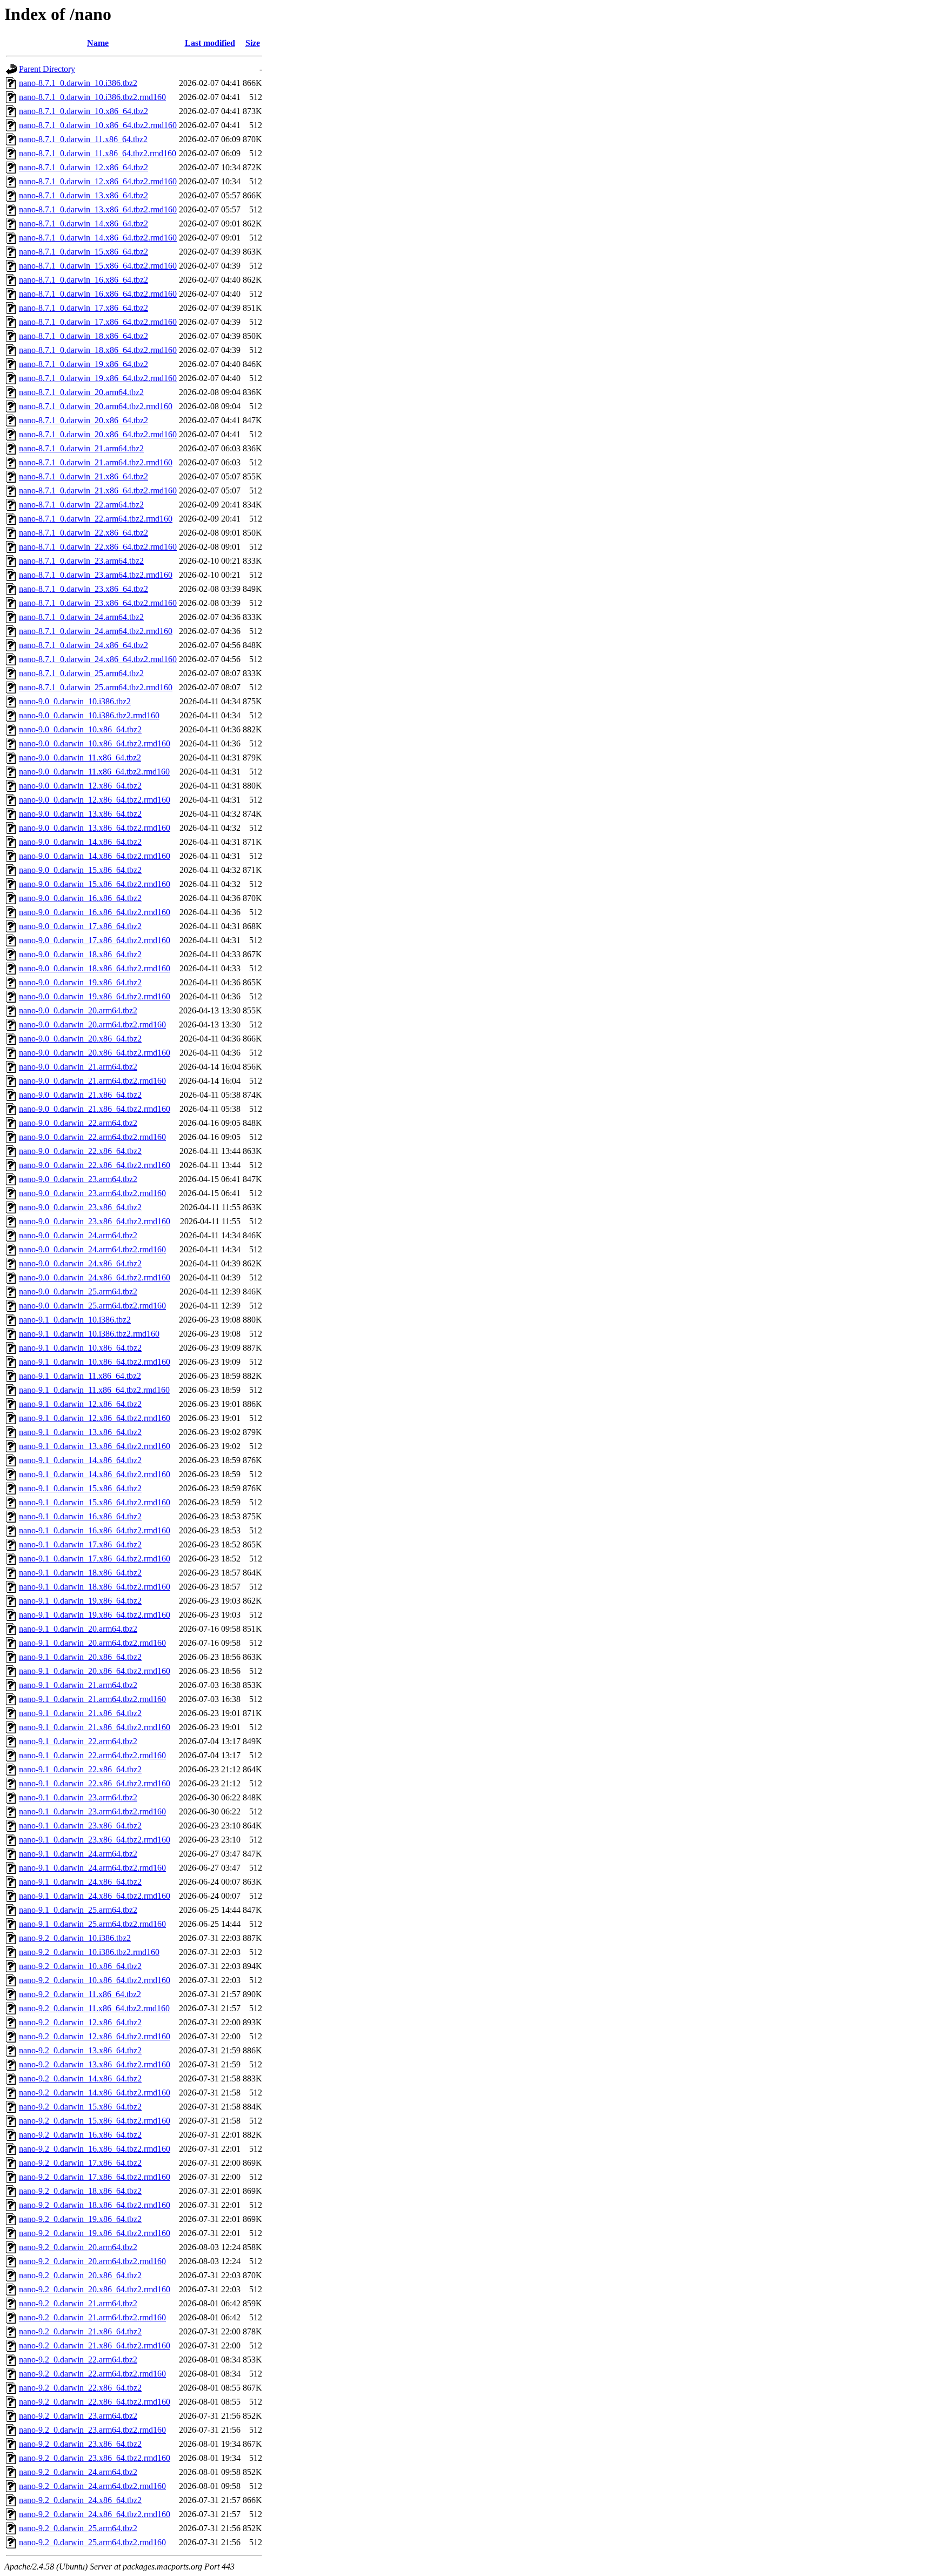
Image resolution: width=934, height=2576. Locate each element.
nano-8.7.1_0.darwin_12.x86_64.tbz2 (84, 167)
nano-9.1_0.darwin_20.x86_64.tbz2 (80, 1657)
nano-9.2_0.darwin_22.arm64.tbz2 (78, 2360)
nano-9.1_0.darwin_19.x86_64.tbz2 (80, 1601)
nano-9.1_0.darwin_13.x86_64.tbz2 (80, 1432)
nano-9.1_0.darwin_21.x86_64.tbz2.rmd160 (95, 1727)
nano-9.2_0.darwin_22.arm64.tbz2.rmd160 (92, 2374)
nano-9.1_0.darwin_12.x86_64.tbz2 (80, 1404)
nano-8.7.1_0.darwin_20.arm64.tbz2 (81, 392)
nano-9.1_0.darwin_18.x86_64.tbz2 (80, 1573)
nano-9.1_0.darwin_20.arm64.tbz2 (78, 1629)
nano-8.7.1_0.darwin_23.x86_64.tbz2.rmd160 (98, 603)
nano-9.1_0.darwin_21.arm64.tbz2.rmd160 (92, 1699)
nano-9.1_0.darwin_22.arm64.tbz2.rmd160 (92, 1755)
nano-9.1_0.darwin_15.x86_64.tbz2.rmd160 (95, 1502)
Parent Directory (47, 69)
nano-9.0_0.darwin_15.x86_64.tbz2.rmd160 (95, 884)
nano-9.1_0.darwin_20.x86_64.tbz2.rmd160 (95, 1671)
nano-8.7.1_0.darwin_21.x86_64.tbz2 (84, 476)
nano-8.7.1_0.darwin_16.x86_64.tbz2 (84, 280)
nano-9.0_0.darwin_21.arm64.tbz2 (78, 1067)
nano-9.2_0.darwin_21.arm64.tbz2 (78, 2303)
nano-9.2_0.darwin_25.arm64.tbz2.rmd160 (92, 2542)
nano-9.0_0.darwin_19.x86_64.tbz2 (80, 982)
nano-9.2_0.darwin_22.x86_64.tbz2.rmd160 (95, 2402)
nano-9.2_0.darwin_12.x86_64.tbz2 (80, 2022)
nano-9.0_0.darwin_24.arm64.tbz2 (78, 1235)
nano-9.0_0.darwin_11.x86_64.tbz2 (80, 758)
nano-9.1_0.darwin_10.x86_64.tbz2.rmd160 (95, 1362)
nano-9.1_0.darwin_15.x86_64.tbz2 (80, 1488)
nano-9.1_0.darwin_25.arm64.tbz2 (78, 1910)
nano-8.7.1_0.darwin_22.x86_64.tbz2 (84, 533)
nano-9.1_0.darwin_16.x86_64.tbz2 (80, 1516)
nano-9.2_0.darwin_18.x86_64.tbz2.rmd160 (95, 2205)
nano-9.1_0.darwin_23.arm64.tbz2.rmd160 (92, 1811)
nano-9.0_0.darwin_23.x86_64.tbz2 (80, 1207)
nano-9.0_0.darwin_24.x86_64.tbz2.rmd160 (95, 1277)
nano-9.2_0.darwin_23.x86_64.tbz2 (80, 2444)
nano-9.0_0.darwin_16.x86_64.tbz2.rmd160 (95, 912)
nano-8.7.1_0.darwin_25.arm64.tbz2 (81, 673)
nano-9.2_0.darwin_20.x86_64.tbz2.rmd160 (95, 2289)
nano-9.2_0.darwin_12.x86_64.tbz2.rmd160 (95, 2036)
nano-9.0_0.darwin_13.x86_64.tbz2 (80, 814)
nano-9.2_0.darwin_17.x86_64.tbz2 (80, 2163)
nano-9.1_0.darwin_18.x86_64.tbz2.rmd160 (95, 1587)
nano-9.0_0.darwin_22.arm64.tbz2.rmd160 (92, 1137)
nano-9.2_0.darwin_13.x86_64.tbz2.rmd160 (95, 2064)
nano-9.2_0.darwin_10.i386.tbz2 (75, 1938)
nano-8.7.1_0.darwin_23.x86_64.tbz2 (84, 589)
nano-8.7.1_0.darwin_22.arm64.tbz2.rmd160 (96, 519)
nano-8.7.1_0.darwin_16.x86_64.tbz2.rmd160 (98, 294)
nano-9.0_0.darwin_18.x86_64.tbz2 (80, 954)
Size (253, 43)
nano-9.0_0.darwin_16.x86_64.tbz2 (80, 898)
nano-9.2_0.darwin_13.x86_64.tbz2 (80, 2050)
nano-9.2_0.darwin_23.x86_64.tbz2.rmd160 (95, 2458)
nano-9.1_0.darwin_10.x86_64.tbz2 (80, 1348)
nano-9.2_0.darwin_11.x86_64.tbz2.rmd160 (94, 2008)
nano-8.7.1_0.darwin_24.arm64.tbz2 (81, 617)
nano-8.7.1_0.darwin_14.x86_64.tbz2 (84, 223)
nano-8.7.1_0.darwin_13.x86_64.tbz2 (84, 195)
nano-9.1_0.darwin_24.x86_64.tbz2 (80, 1882)
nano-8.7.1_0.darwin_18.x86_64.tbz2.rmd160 (98, 350)
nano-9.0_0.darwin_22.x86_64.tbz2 (80, 1151)
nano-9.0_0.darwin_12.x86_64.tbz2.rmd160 (95, 800)
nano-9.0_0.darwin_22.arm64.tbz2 (78, 1123)
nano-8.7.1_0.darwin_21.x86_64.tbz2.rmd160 (98, 490)
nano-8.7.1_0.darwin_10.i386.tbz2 (78, 83)
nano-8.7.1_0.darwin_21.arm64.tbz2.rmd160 (96, 462)
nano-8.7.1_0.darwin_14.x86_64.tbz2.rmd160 (98, 238)
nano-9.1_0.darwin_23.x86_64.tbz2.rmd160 (95, 1840)
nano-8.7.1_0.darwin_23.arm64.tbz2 (81, 561)
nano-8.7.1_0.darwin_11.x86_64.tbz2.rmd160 (98, 153)
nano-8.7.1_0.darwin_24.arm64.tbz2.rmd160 (96, 631)
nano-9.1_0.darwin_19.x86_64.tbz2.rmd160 (95, 1615)
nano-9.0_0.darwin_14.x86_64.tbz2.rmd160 (95, 856)
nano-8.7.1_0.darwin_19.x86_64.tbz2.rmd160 (98, 378)
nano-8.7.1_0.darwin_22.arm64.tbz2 (81, 505)
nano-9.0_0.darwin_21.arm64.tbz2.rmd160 (92, 1081)
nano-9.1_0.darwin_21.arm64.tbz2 (78, 1685)
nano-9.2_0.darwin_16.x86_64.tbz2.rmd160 (95, 2149)
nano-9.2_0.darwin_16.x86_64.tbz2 (80, 2135)
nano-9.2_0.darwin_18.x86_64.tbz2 (80, 2191)
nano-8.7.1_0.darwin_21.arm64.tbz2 (81, 448)
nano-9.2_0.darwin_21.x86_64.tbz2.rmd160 (95, 2345)
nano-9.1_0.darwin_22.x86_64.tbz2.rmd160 (95, 1783)
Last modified (210, 43)
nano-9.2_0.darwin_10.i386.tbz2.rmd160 (89, 1952)
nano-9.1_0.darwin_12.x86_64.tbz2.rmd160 (95, 1418)
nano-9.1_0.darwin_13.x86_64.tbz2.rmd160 (95, 1446)
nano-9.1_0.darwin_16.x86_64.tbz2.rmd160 (95, 1530)
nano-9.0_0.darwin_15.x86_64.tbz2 (80, 870)
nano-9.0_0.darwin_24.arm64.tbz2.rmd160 (92, 1249)
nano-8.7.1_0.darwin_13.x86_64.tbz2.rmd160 (98, 209)
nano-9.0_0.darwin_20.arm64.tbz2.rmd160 (92, 1025)
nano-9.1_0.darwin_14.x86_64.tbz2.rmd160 (95, 1474)
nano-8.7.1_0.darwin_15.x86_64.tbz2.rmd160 (98, 266)
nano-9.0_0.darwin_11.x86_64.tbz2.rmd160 (94, 772)
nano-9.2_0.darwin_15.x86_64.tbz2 (80, 2107)
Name (98, 43)
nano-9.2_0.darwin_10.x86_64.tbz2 (80, 1966)
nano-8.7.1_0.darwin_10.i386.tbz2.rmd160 (92, 97)
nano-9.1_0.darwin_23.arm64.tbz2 (78, 1797)
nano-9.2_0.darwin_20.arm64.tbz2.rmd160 (92, 2261)
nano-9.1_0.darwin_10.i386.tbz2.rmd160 (89, 1334)
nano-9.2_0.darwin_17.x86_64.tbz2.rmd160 (95, 2177)
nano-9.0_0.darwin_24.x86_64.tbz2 (80, 1263)
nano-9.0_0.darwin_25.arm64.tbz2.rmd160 (92, 1306)
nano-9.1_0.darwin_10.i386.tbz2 (75, 1320)
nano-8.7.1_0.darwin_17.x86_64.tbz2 (84, 308)
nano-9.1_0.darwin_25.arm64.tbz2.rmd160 (92, 1924)
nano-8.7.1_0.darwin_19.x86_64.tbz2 (84, 364)
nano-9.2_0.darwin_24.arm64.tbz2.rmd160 (92, 2486)
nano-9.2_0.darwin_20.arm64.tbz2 (78, 2247)
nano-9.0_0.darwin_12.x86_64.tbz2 (80, 786)
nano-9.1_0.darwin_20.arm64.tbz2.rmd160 (92, 1643)
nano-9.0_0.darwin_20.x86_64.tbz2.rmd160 (95, 1053)
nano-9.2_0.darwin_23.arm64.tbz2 (78, 2416)
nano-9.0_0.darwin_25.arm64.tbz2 (78, 1292)
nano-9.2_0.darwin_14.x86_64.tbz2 (80, 2078)
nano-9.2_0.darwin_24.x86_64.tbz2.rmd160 (95, 2514)
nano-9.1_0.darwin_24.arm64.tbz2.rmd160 (92, 1868)
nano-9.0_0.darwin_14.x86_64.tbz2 (80, 842)
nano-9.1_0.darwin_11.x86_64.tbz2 (80, 1376)
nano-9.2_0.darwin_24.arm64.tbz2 (78, 2472)
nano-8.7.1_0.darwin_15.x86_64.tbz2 (84, 252)
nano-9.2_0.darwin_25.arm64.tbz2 (78, 2528)
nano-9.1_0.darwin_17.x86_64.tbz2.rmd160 (95, 1559)
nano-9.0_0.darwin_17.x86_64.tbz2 (80, 926)
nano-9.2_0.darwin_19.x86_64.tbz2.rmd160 (95, 2233)
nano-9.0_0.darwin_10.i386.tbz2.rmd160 (89, 715)
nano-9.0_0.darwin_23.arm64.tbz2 (78, 1179)
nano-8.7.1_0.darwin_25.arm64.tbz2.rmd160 (96, 687)
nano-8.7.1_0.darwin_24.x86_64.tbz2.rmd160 (98, 659)
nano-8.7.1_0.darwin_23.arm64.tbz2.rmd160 (96, 575)
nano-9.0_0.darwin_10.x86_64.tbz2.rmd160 (95, 743)
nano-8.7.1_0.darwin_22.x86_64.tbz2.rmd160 (98, 547)
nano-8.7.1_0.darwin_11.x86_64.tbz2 (83, 139)
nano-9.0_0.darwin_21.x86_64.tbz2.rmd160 (95, 1109)
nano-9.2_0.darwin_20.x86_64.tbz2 (80, 2275)
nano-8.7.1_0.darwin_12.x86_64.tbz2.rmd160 (98, 181)
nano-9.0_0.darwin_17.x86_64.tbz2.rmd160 (95, 940)
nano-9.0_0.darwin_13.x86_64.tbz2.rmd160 (95, 828)
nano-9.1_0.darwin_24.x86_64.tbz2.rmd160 (95, 1896)
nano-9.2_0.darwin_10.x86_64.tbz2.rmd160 (95, 1980)
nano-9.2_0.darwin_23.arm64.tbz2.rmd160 (92, 2430)
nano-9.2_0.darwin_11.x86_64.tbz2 (80, 1994)
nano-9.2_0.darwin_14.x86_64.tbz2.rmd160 (95, 2093)
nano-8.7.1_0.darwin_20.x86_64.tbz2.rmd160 (98, 434)
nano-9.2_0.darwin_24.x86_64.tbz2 (80, 2500)
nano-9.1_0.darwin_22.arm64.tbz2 (78, 1741)
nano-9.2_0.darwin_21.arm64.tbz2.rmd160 (92, 2317)
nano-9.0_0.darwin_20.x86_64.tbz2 (80, 1039)
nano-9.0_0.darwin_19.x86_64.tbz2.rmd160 (95, 996)
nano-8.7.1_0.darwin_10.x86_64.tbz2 (84, 111)
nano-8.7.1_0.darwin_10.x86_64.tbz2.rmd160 (98, 125)
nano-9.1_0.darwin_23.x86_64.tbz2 (80, 1826)
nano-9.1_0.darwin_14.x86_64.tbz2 (80, 1460)
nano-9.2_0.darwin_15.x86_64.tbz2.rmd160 (95, 2121)
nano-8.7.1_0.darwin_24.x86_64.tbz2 (84, 645)
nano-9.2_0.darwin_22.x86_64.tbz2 (80, 2388)
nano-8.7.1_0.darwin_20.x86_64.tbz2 (84, 420)
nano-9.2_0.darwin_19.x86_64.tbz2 (80, 2219)
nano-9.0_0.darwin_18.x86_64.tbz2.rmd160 (95, 968)
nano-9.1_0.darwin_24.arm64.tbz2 (78, 1854)
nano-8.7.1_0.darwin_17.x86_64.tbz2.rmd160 (98, 322)
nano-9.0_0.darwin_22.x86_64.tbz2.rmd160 (95, 1165)
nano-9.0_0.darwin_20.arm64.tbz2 (78, 1010)
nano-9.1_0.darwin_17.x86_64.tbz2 (80, 1544)
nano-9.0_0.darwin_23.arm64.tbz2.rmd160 (92, 1193)
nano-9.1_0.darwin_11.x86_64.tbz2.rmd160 (94, 1390)
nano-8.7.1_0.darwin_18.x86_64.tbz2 (84, 336)
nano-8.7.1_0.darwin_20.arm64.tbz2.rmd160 (96, 406)
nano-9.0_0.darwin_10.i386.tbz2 (75, 701)
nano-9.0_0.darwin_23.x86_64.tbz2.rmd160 (95, 1221)
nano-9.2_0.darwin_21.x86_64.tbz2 (80, 2331)
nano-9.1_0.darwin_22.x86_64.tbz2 (80, 1769)
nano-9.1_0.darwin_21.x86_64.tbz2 (80, 1713)
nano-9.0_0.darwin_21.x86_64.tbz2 (80, 1095)
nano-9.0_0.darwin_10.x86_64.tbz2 (80, 729)
